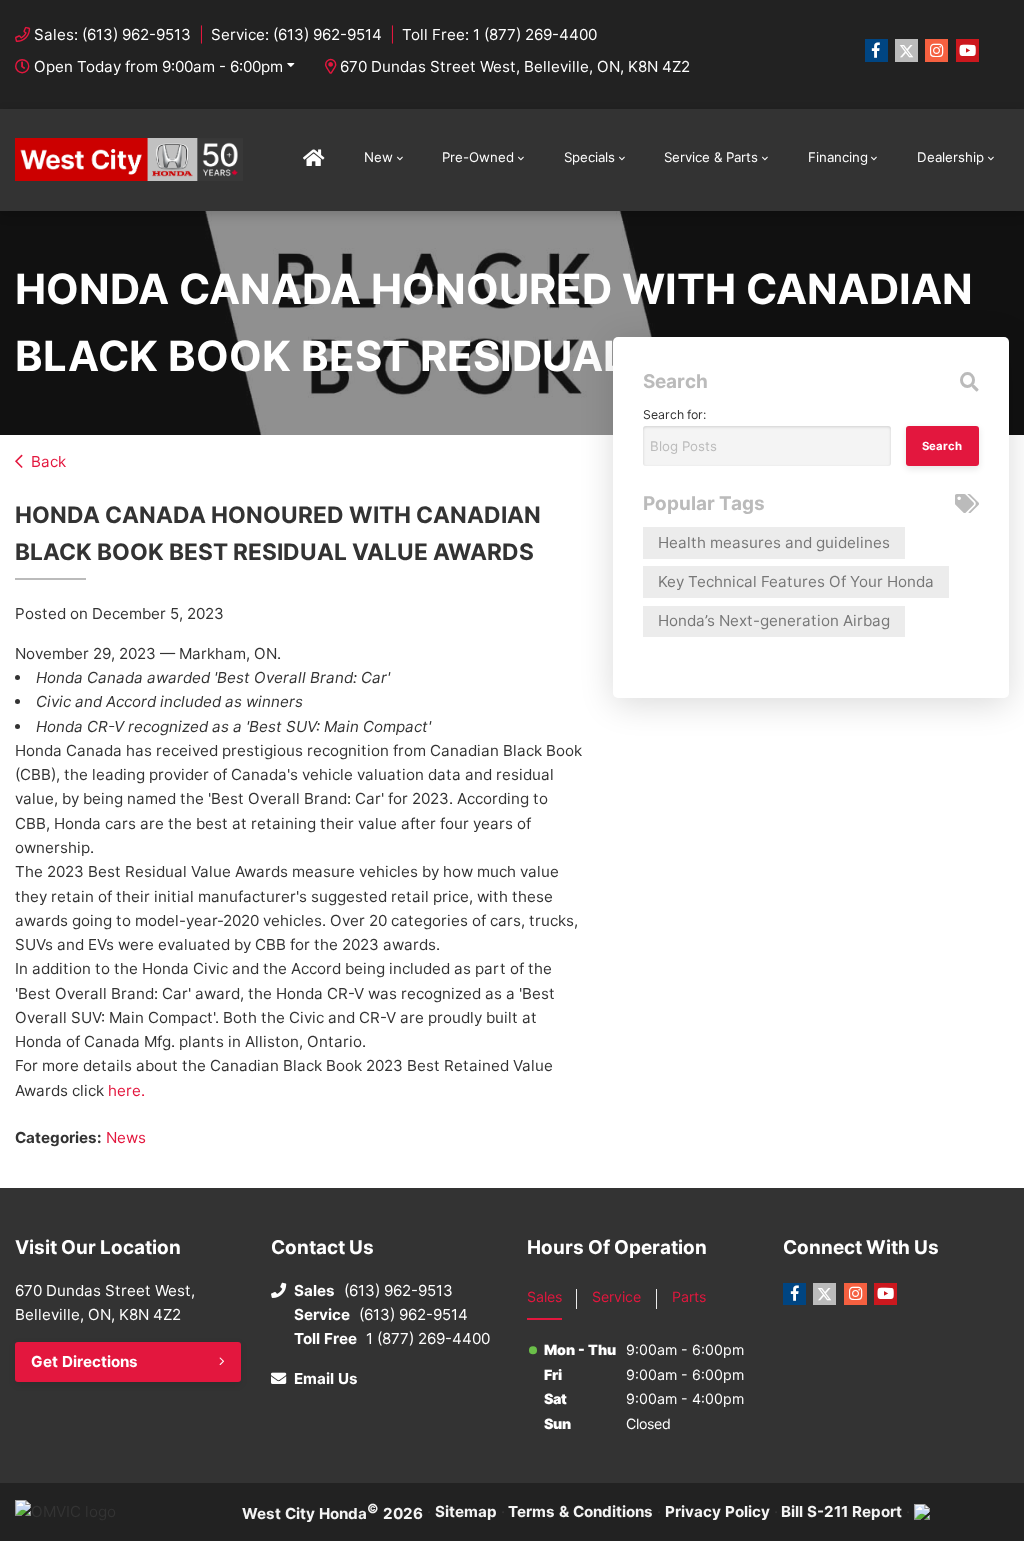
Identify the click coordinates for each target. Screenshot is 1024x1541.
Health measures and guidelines (774, 542)
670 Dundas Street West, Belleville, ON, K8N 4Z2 (515, 66)
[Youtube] (967, 50)
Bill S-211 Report (841, 1511)
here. (126, 1090)
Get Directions (84, 1361)
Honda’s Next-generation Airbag (774, 620)
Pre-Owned (478, 157)
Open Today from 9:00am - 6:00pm (158, 66)
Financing (838, 157)
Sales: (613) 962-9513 (112, 34)
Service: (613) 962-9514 (296, 34)
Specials (589, 157)
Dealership (950, 157)
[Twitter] (906, 50)
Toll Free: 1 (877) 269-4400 (499, 34)
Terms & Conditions (580, 1511)
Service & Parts (711, 157)
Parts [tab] (689, 1296)
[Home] (313, 160)
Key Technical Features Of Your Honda (796, 581)
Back (48, 461)
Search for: (674, 414)
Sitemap (466, 1511)
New (378, 157)
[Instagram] (936, 50)
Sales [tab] (544, 1296)
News (126, 1137)
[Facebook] (876, 50)
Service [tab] (616, 1296)
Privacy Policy (717, 1511)
